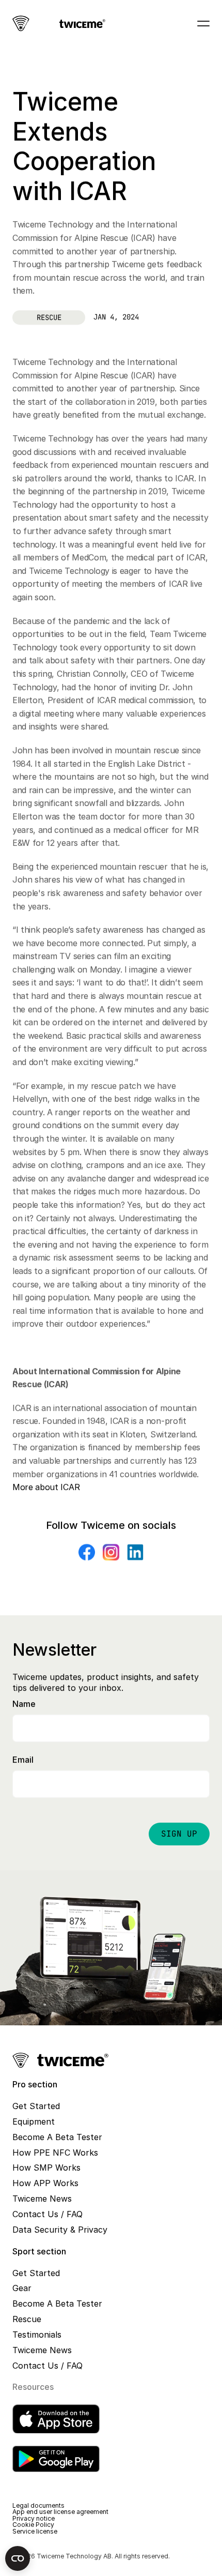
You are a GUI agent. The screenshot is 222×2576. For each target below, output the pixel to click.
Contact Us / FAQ (47, 2214)
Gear (22, 2288)
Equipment (34, 2122)
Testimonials (37, 2335)
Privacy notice (34, 2518)
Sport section (39, 2251)
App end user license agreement (60, 2512)
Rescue (27, 2319)
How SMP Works (46, 2168)
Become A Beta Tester (57, 2137)
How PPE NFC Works (55, 2153)
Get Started (36, 2106)
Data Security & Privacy (60, 2230)
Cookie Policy (33, 2525)
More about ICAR (46, 1487)
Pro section (35, 2084)
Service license (35, 2531)
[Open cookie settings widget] (18, 2558)
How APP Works (45, 2183)
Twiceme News (42, 2199)
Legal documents (38, 2505)
